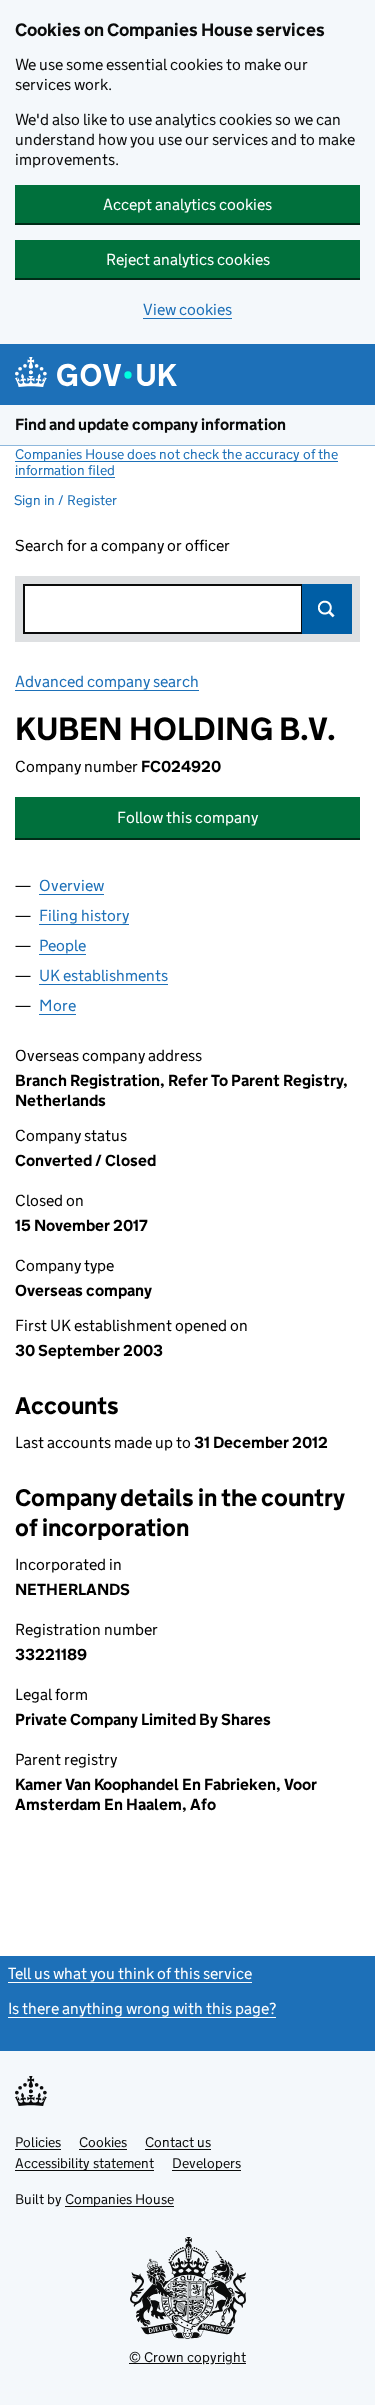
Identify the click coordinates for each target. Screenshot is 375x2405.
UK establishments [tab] (103, 975)
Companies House (119, 2199)
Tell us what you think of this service (130, 1973)
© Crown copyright (187, 2357)
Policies (38, 2142)
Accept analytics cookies (187, 204)
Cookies (103, 2142)
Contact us (178, 2142)
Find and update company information (150, 424)
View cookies (187, 309)
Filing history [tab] (84, 915)
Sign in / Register (65, 500)
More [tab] (57, 1005)
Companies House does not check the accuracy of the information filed (176, 462)
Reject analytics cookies (188, 259)
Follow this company (187, 817)
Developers (206, 2163)
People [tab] (62, 945)
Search (327, 609)
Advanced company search (107, 681)
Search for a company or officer (122, 545)
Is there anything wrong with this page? (142, 2008)
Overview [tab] (71, 885)
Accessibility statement (84, 2163)
